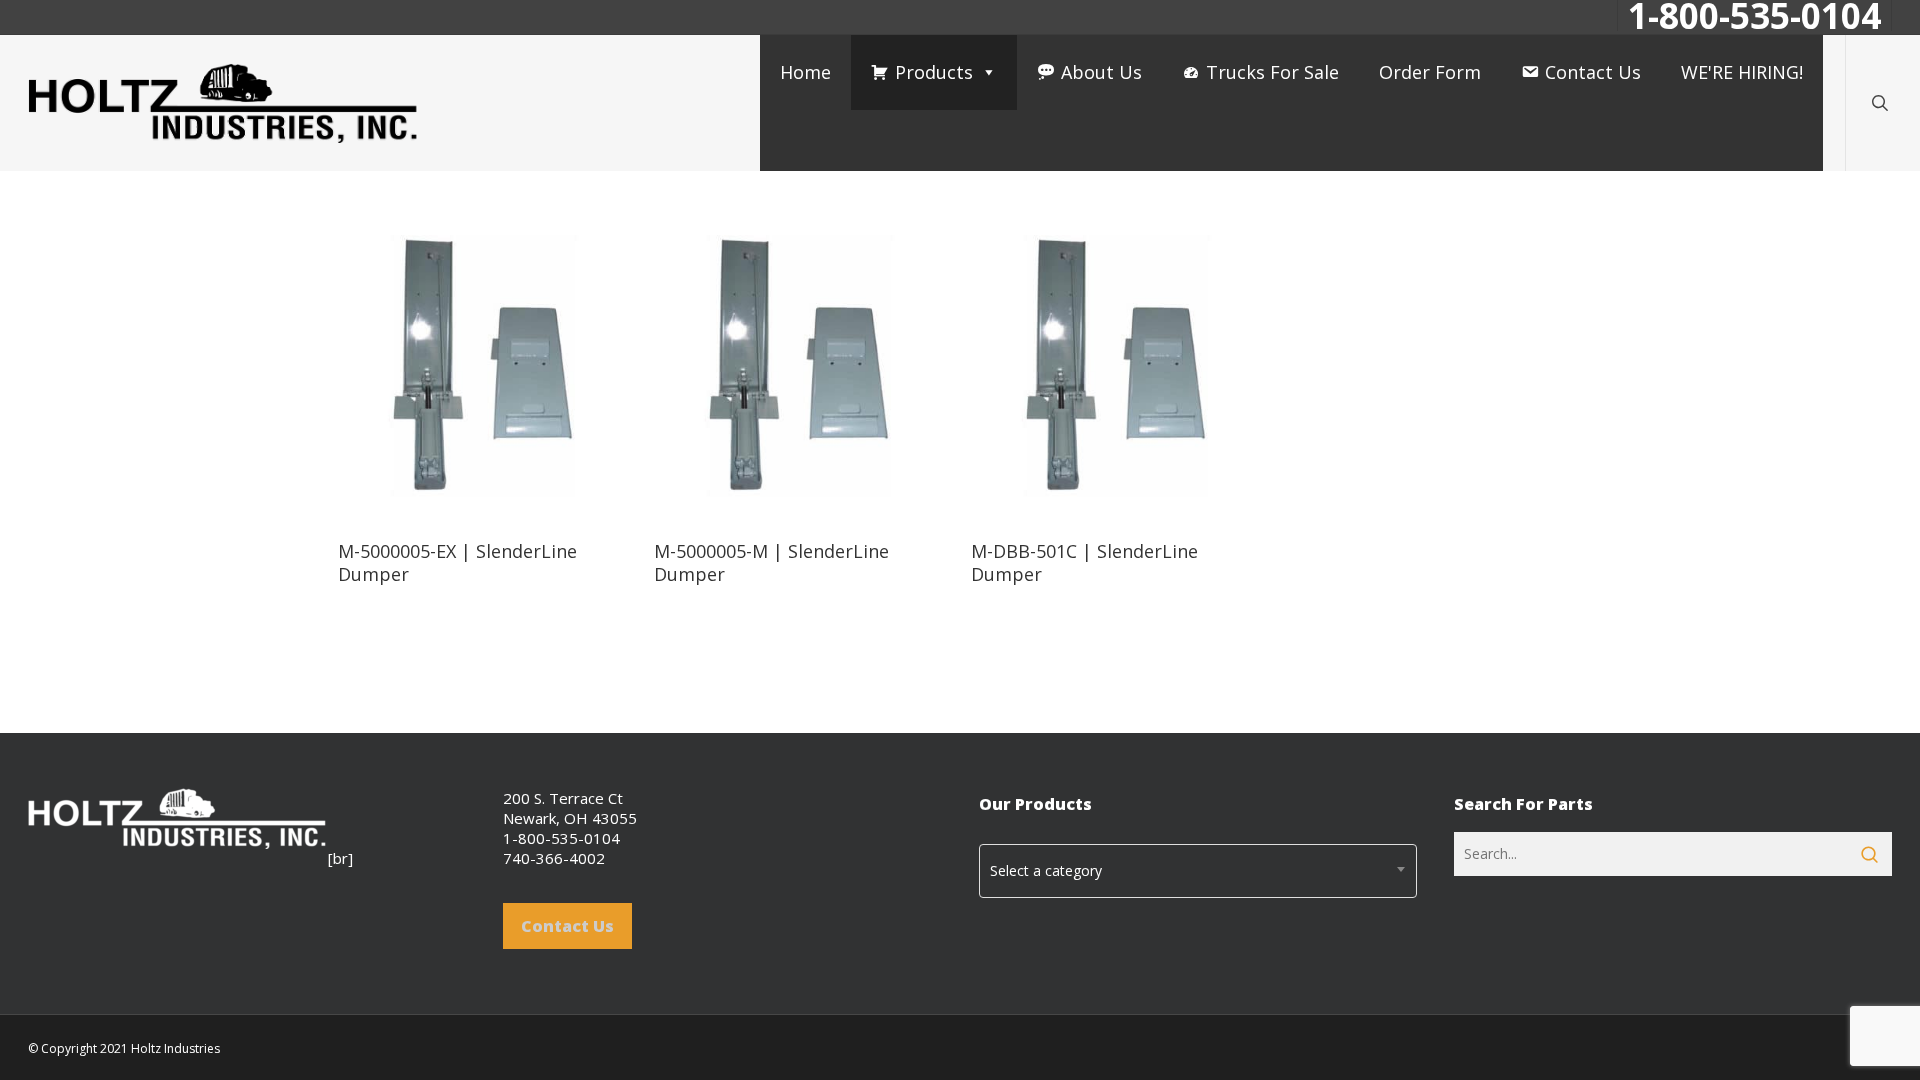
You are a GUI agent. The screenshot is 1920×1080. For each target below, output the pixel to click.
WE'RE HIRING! (1742, 72)
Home (805, 72)
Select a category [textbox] (1046, 870)
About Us (1101, 72)
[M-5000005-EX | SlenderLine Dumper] (484, 365)
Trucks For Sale (1272, 72)
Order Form (1430, 72)
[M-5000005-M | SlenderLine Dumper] (800, 365)
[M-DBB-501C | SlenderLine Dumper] (1117, 365)
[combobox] (1198, 871)
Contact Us (1593, 72)
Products (934, 72)
